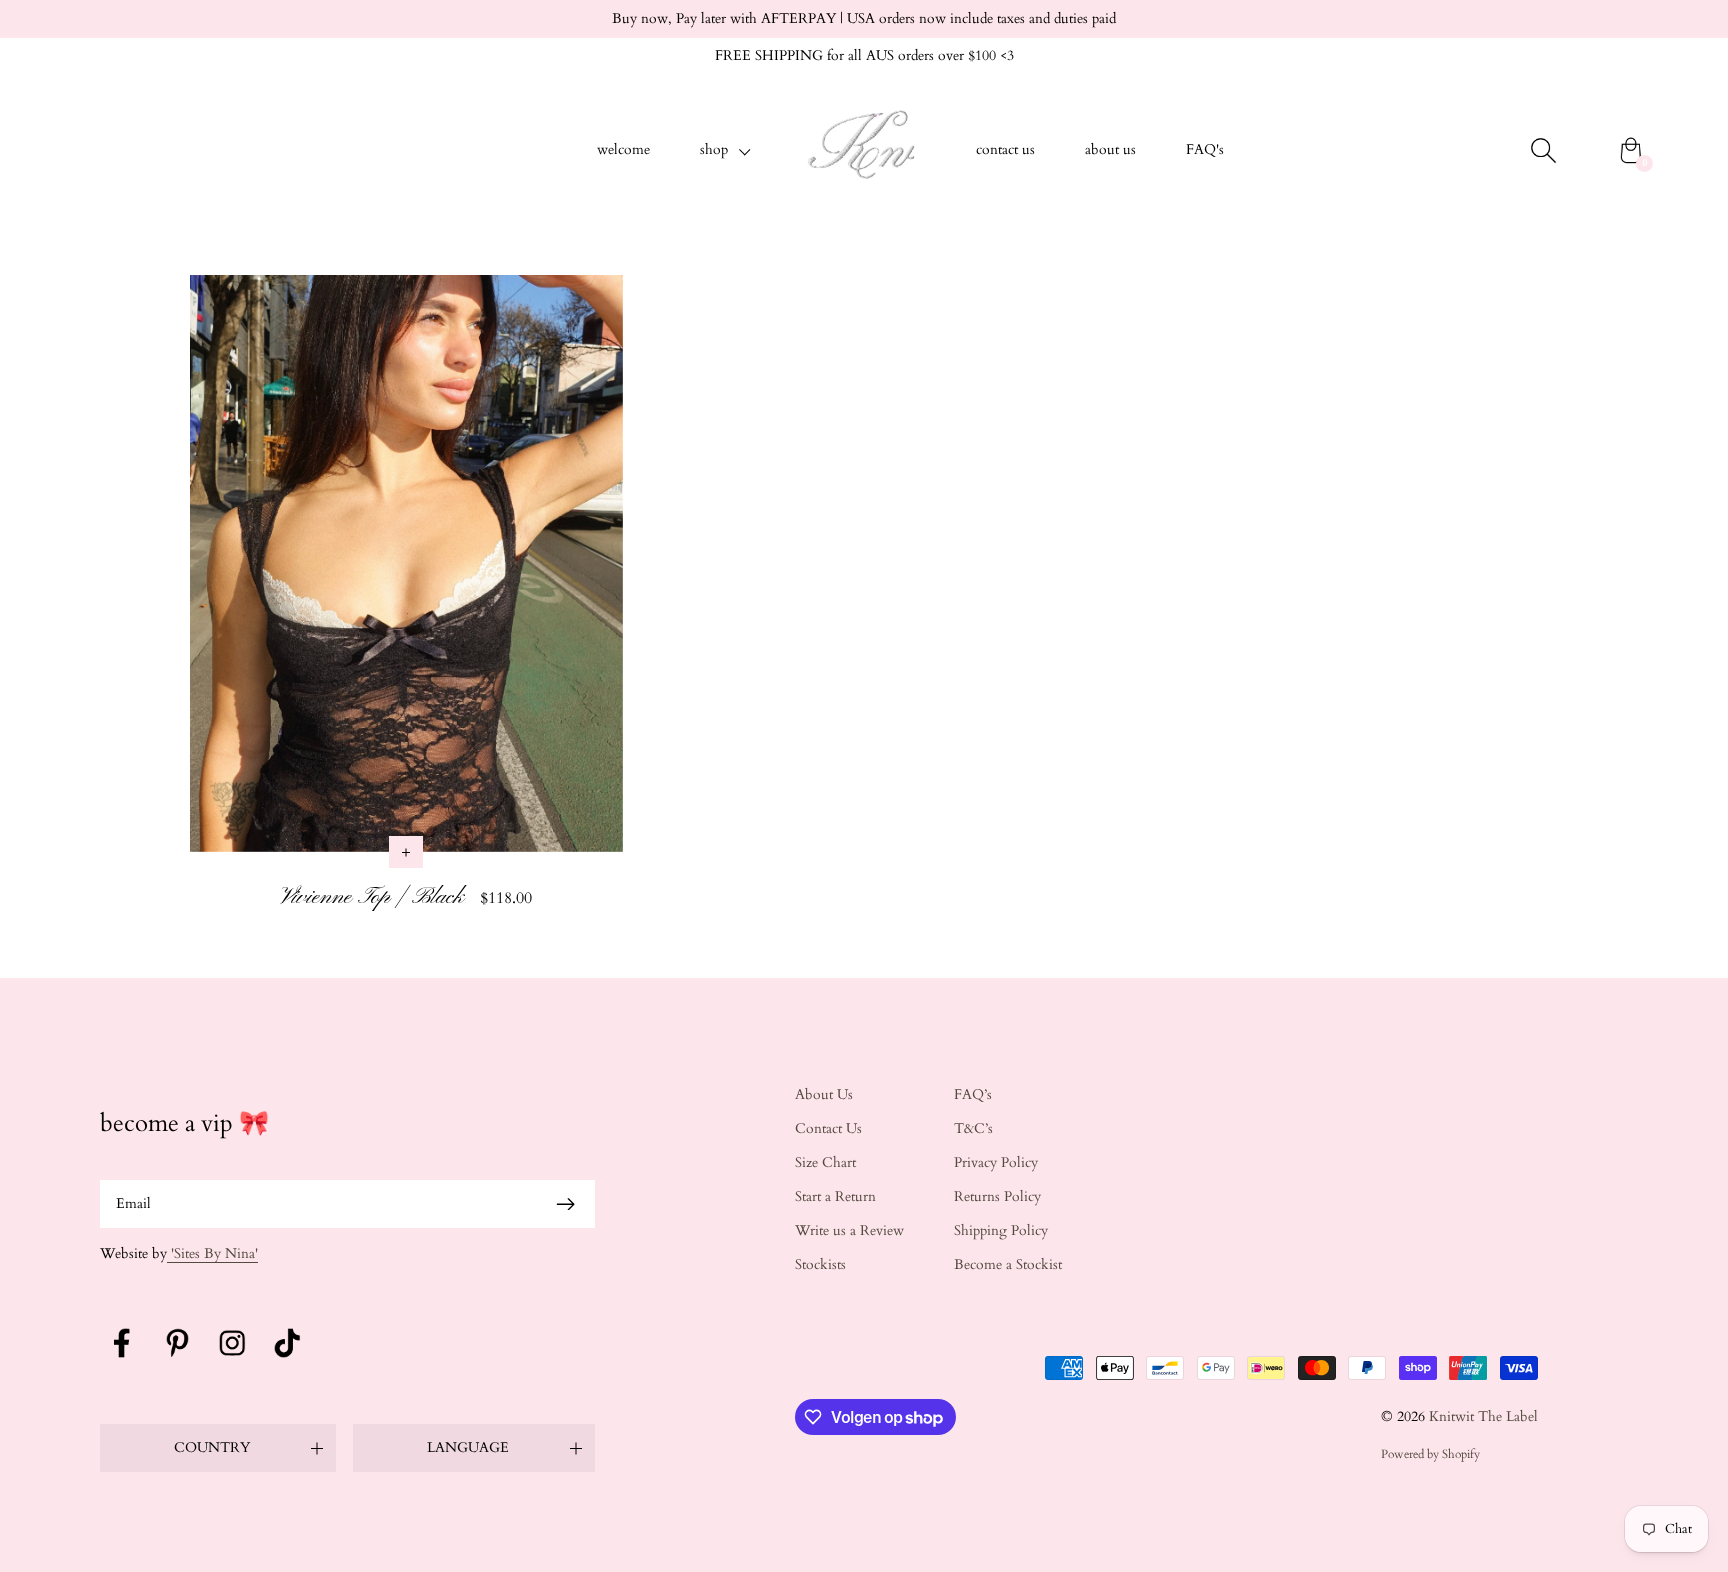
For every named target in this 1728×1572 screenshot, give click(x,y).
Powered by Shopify (1430, 1454)
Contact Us (828, 1128)
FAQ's (1205, 149)
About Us (824, 1094)
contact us (1005, 149)
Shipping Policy (1001, 1230)
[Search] (1543, 150)
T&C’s (973, 1128)
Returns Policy (997, 1196)
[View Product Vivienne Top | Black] (406, 601)
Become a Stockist (1008, 1264)
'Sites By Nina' (212, 1253)
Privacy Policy (996, 1162)
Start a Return (835, 1196)
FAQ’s (973, 1094)
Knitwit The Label (1483, 1416)
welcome (623, 149)
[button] (726, 150)
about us (1110, 149)
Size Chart (825, 1162)
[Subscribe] (566, 1204)
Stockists (820, 1264)
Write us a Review (849, 1230)
